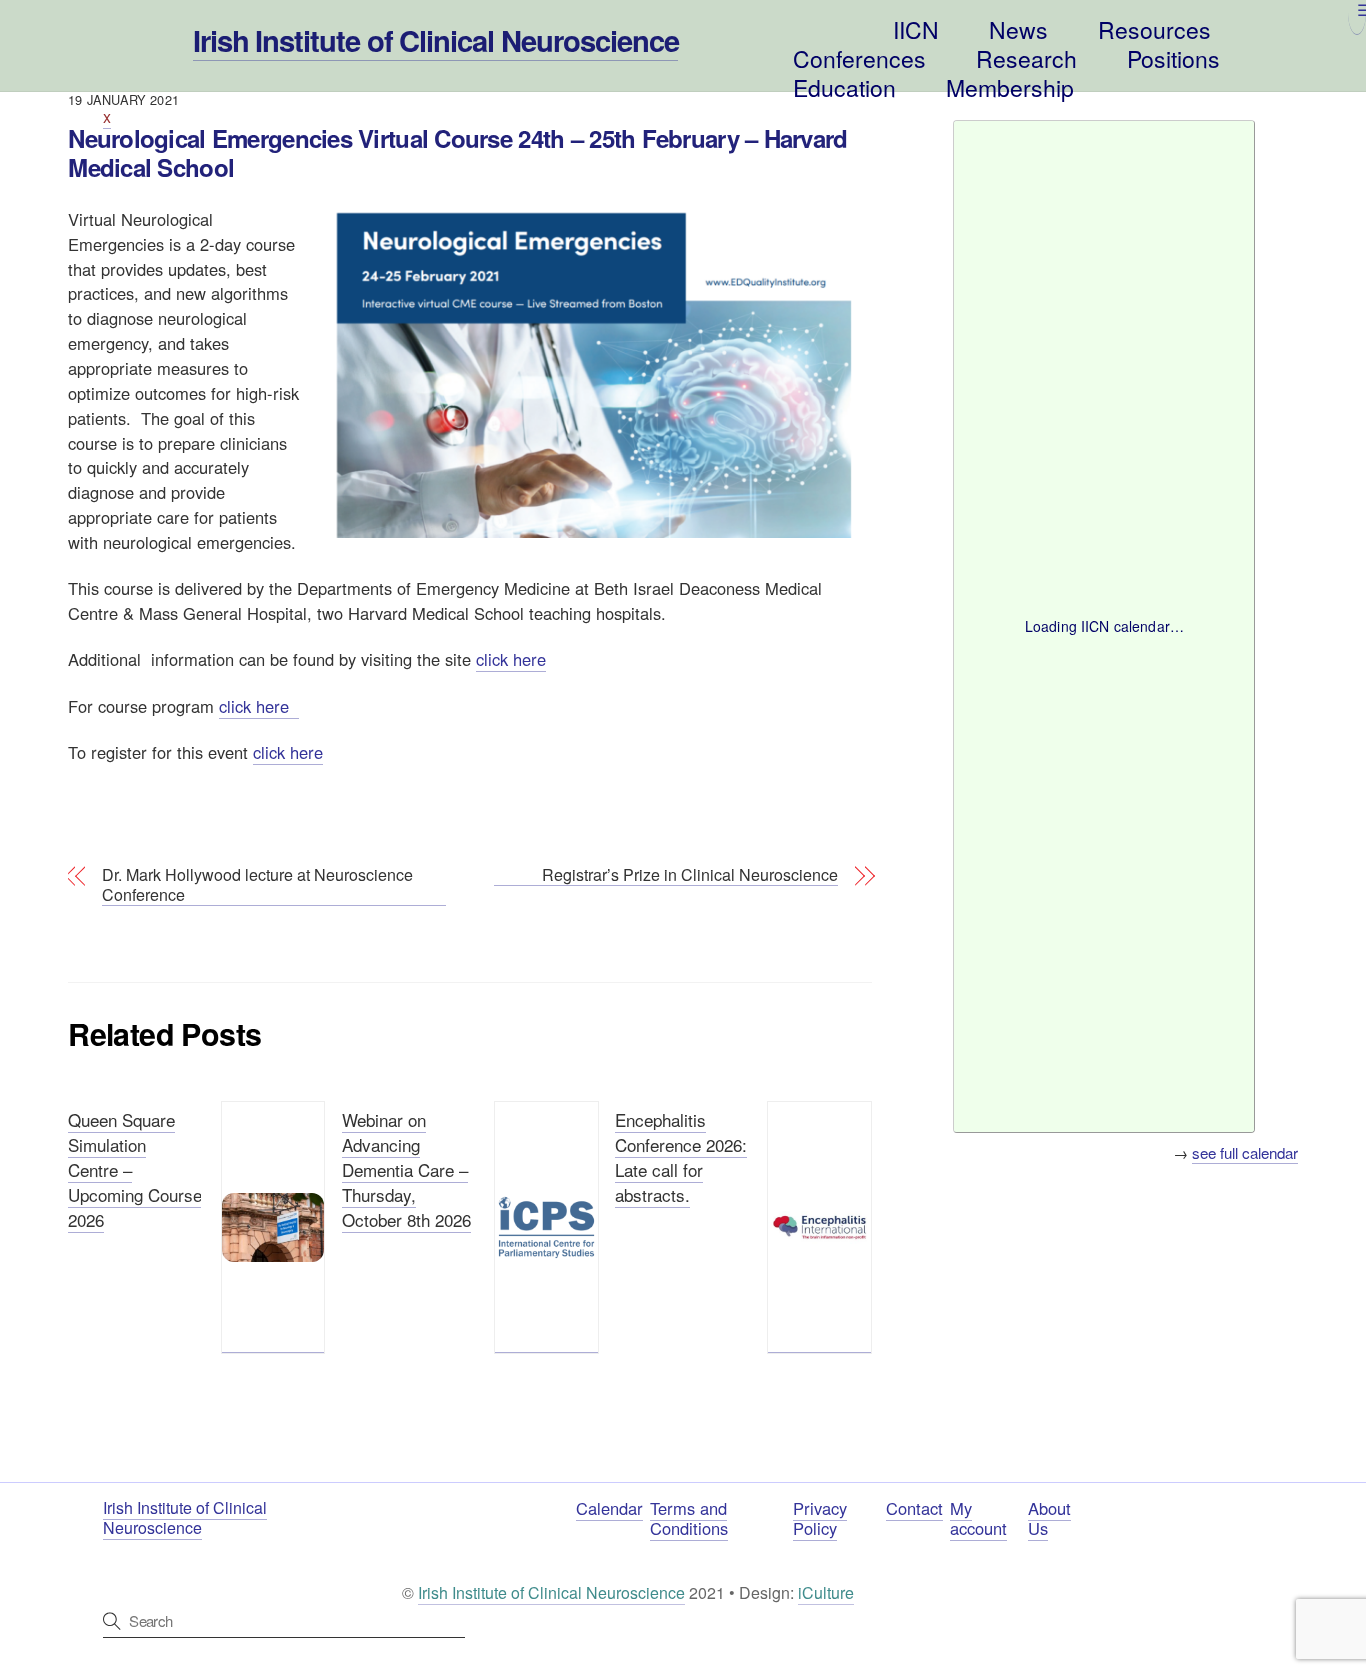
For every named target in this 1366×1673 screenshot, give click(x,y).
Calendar (609, 1508)
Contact (914, 1508)
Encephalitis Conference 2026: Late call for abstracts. (681, 1157)
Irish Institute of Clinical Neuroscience (551, 1592)
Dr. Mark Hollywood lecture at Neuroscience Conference (257, 885)
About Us (1049, 1518)
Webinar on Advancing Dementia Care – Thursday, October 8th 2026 (406, 1169)
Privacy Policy (820, 1518)
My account (978, 1518)
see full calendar (1245, 1152)
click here (511, 659)
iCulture (826, 1592)
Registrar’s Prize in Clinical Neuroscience (690, 875)
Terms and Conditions (689, 1518)
